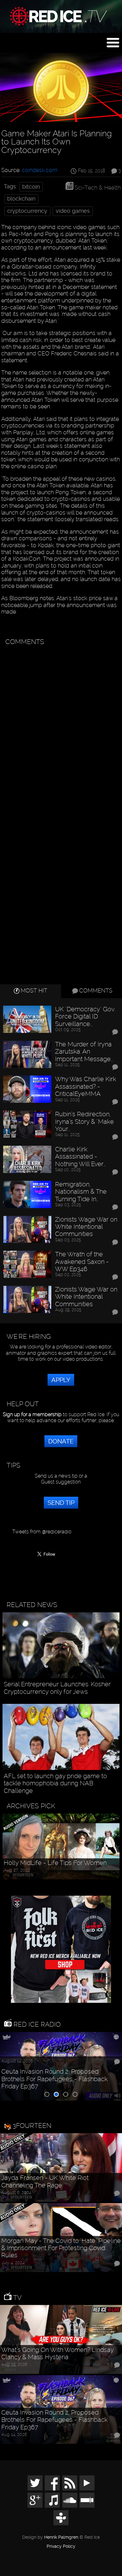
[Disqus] (60, 728)
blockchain (21, 199)
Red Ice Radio (36, 2024)
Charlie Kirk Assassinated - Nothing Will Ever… (81, 1157)
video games (73, 211)
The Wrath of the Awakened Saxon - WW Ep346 (82, 1262)
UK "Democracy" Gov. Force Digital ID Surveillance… (85, 1017)
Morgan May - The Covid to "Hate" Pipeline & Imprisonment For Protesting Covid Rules (61, 2248)
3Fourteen (32, 2126)
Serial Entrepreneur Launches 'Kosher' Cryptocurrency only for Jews (58, 1688)
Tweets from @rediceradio (42, 1532)
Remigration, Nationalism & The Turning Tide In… (81, 1192)
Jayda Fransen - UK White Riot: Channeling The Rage (45, 2181)
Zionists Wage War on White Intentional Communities (86, 1227)
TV (17, 2298)
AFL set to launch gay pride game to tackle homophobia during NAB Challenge (55, 1783)
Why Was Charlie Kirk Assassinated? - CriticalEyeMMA (86, 1086)
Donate (61, 1441)
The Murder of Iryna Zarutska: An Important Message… (84, 1052)
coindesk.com (40, 170)
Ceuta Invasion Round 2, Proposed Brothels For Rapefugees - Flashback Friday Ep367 (54, 2079)
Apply (61, 1380)
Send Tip (61, 1503)
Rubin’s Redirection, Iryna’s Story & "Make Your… (84, 1122)
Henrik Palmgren (61, 2537)
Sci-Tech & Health (98, 188)
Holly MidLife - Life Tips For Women (55, 1863)
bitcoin (31, 187)
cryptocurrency (27, 211)
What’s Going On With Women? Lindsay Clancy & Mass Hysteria (57, 2353)
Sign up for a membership (32, 1414)
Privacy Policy (61, 2547)
